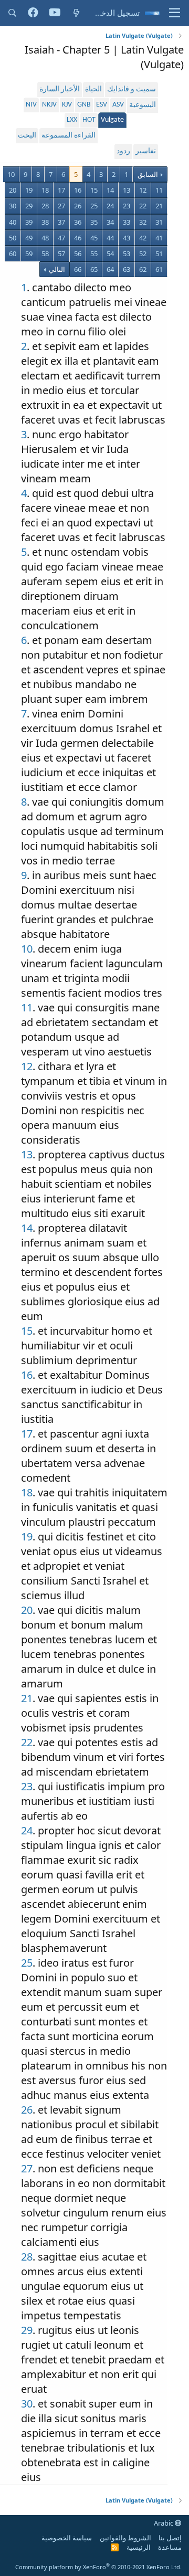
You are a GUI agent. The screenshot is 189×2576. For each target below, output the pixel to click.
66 (78, 269)
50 (13, 238)
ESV (102, 105)
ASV (118, 105)
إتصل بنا (170, 2538)
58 (45, 254)
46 (78, 238)
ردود (123, 151)
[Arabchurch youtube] (55, 13)
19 (29, 190)
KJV (67, 105)
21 (159, 206)
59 (29, 254)
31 (159, 222)
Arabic (164, 2523)
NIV (31, 105)
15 (94, 190)
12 (143, 190)
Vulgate (112, 120)
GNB (84, 105)
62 (143, 269)
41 (159, 238)
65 (94, 269)
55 (94, 254)
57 (61, 254)
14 (110, 190)
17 (61, 190)
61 (159, 269)
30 (13, 206)
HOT (89, 120)
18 (45, 190)
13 (127, 190)
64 (110, 269)
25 (94, 206)
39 (29, 222)
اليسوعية (143, 105)
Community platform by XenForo (98, 2567)
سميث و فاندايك (132, 89)
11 (159, 190)
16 (78, 190)
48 (45, 238)
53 (127, 254)
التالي (56, 269)
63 (127, 269)
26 (78, 206)
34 (110, 222)
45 (94, 238)
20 (13, 190)
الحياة (93, 89)
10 (11, 174)
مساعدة (170, 2547)
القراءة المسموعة (69, 136)
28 (45, 206)
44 (110, 238)
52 (143, 254)
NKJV (49, 105)
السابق (148, 174)
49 (29, 238)
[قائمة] (175, 13)
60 (13, 254)
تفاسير (146, 151)
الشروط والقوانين (125, 2538)
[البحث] (12, 13)
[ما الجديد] (76, 13)
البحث (27, 136)
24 (110, 206)
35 (94, 222)
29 (29, 206)
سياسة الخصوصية (67, 2538)
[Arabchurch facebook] (33, 13)
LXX (72, 120)
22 (143, 206)
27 (61, 206)
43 (127, 238)
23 (127, 206)
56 (78, 254)
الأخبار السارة (60, 89)
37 (61, 222)
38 (45, 222)
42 (143, 238)
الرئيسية (139, 2547)
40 (13, 222)
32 (143, 222)
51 (159, 254)
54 (110, 254)
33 (127, 222)
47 (61, 238)
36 (78, 222)
